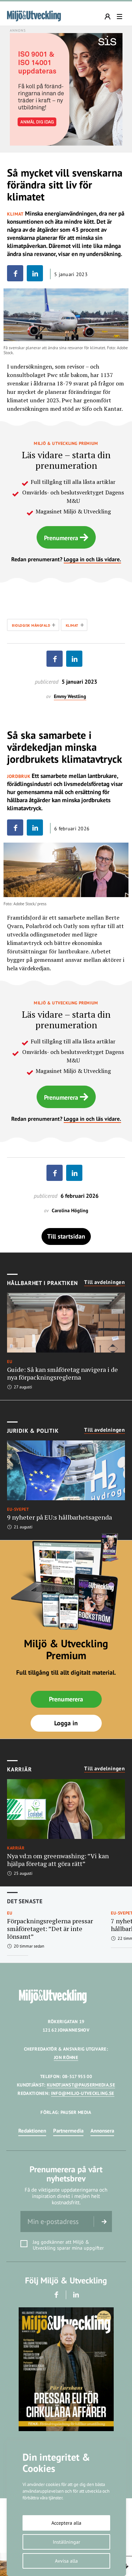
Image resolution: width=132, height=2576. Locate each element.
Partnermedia (68, 2131)
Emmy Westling (70, 696)
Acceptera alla (66, 2523)
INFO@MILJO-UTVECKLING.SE (83, 2093)
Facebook (56, 2295)
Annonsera (102, 2131)
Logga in (66, 1723)
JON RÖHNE (66, 2057)
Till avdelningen (105, 1282)
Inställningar (67, 2542)
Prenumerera (61, 538)
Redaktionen (32, 2131)
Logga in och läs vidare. (92, 559)
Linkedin (76, 2295)
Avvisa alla (66, 2561)
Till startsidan (66, 1236)
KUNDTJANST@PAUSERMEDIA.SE (81, 2085)
